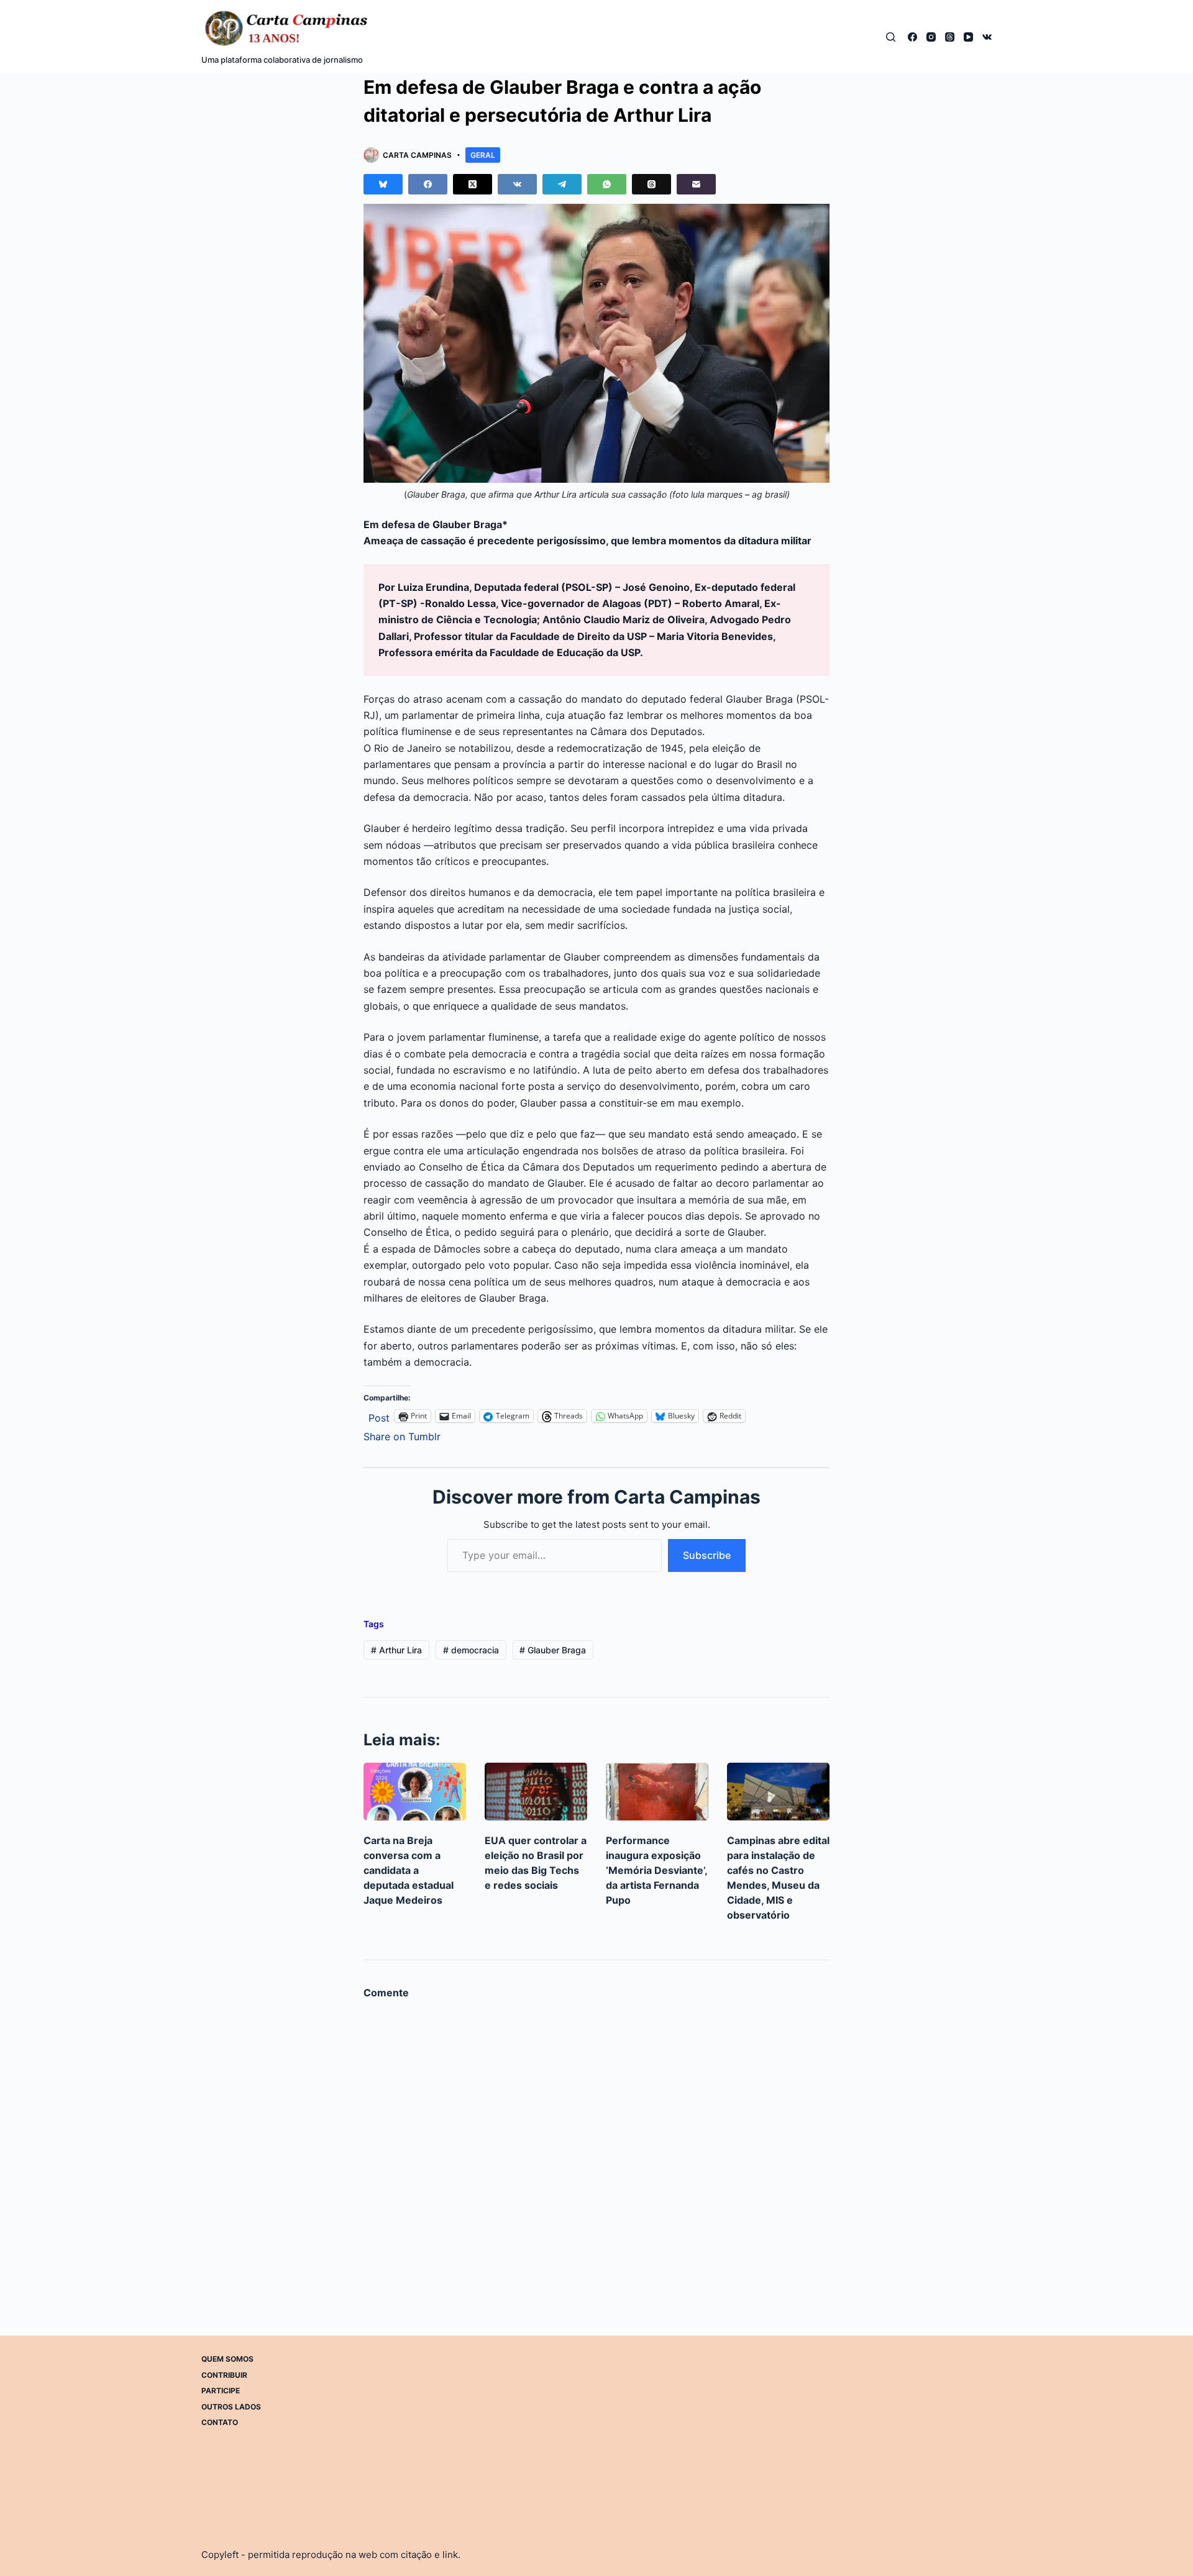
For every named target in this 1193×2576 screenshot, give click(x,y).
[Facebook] (912, 37)
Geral (483, 155)
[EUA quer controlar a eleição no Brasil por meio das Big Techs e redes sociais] (536, 1792)
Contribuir (224, 2375)
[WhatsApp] (607, 184)
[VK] (987, 37)
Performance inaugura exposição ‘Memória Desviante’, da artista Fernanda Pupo (656, 1870)
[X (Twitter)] (473, 184)
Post (379, 1416)
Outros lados (231, 2407)
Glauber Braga (553, 1650)
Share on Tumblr (402, 1435)
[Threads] (950, 37)
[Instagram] (931, 37)
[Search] (891, 37)
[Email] (696, 184)
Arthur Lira (396, 1650)
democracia (471, 1650)
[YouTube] (968, 37)
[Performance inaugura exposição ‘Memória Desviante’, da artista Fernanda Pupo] (657, 1792)
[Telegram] (562, 184)
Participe (221, 2391)
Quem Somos (227, 2359)
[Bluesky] (383, 184)
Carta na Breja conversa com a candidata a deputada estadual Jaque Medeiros (409, 1870)
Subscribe (707, 1555)
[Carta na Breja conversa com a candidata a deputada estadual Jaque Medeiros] (415, 1792)
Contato (220, 2422)
